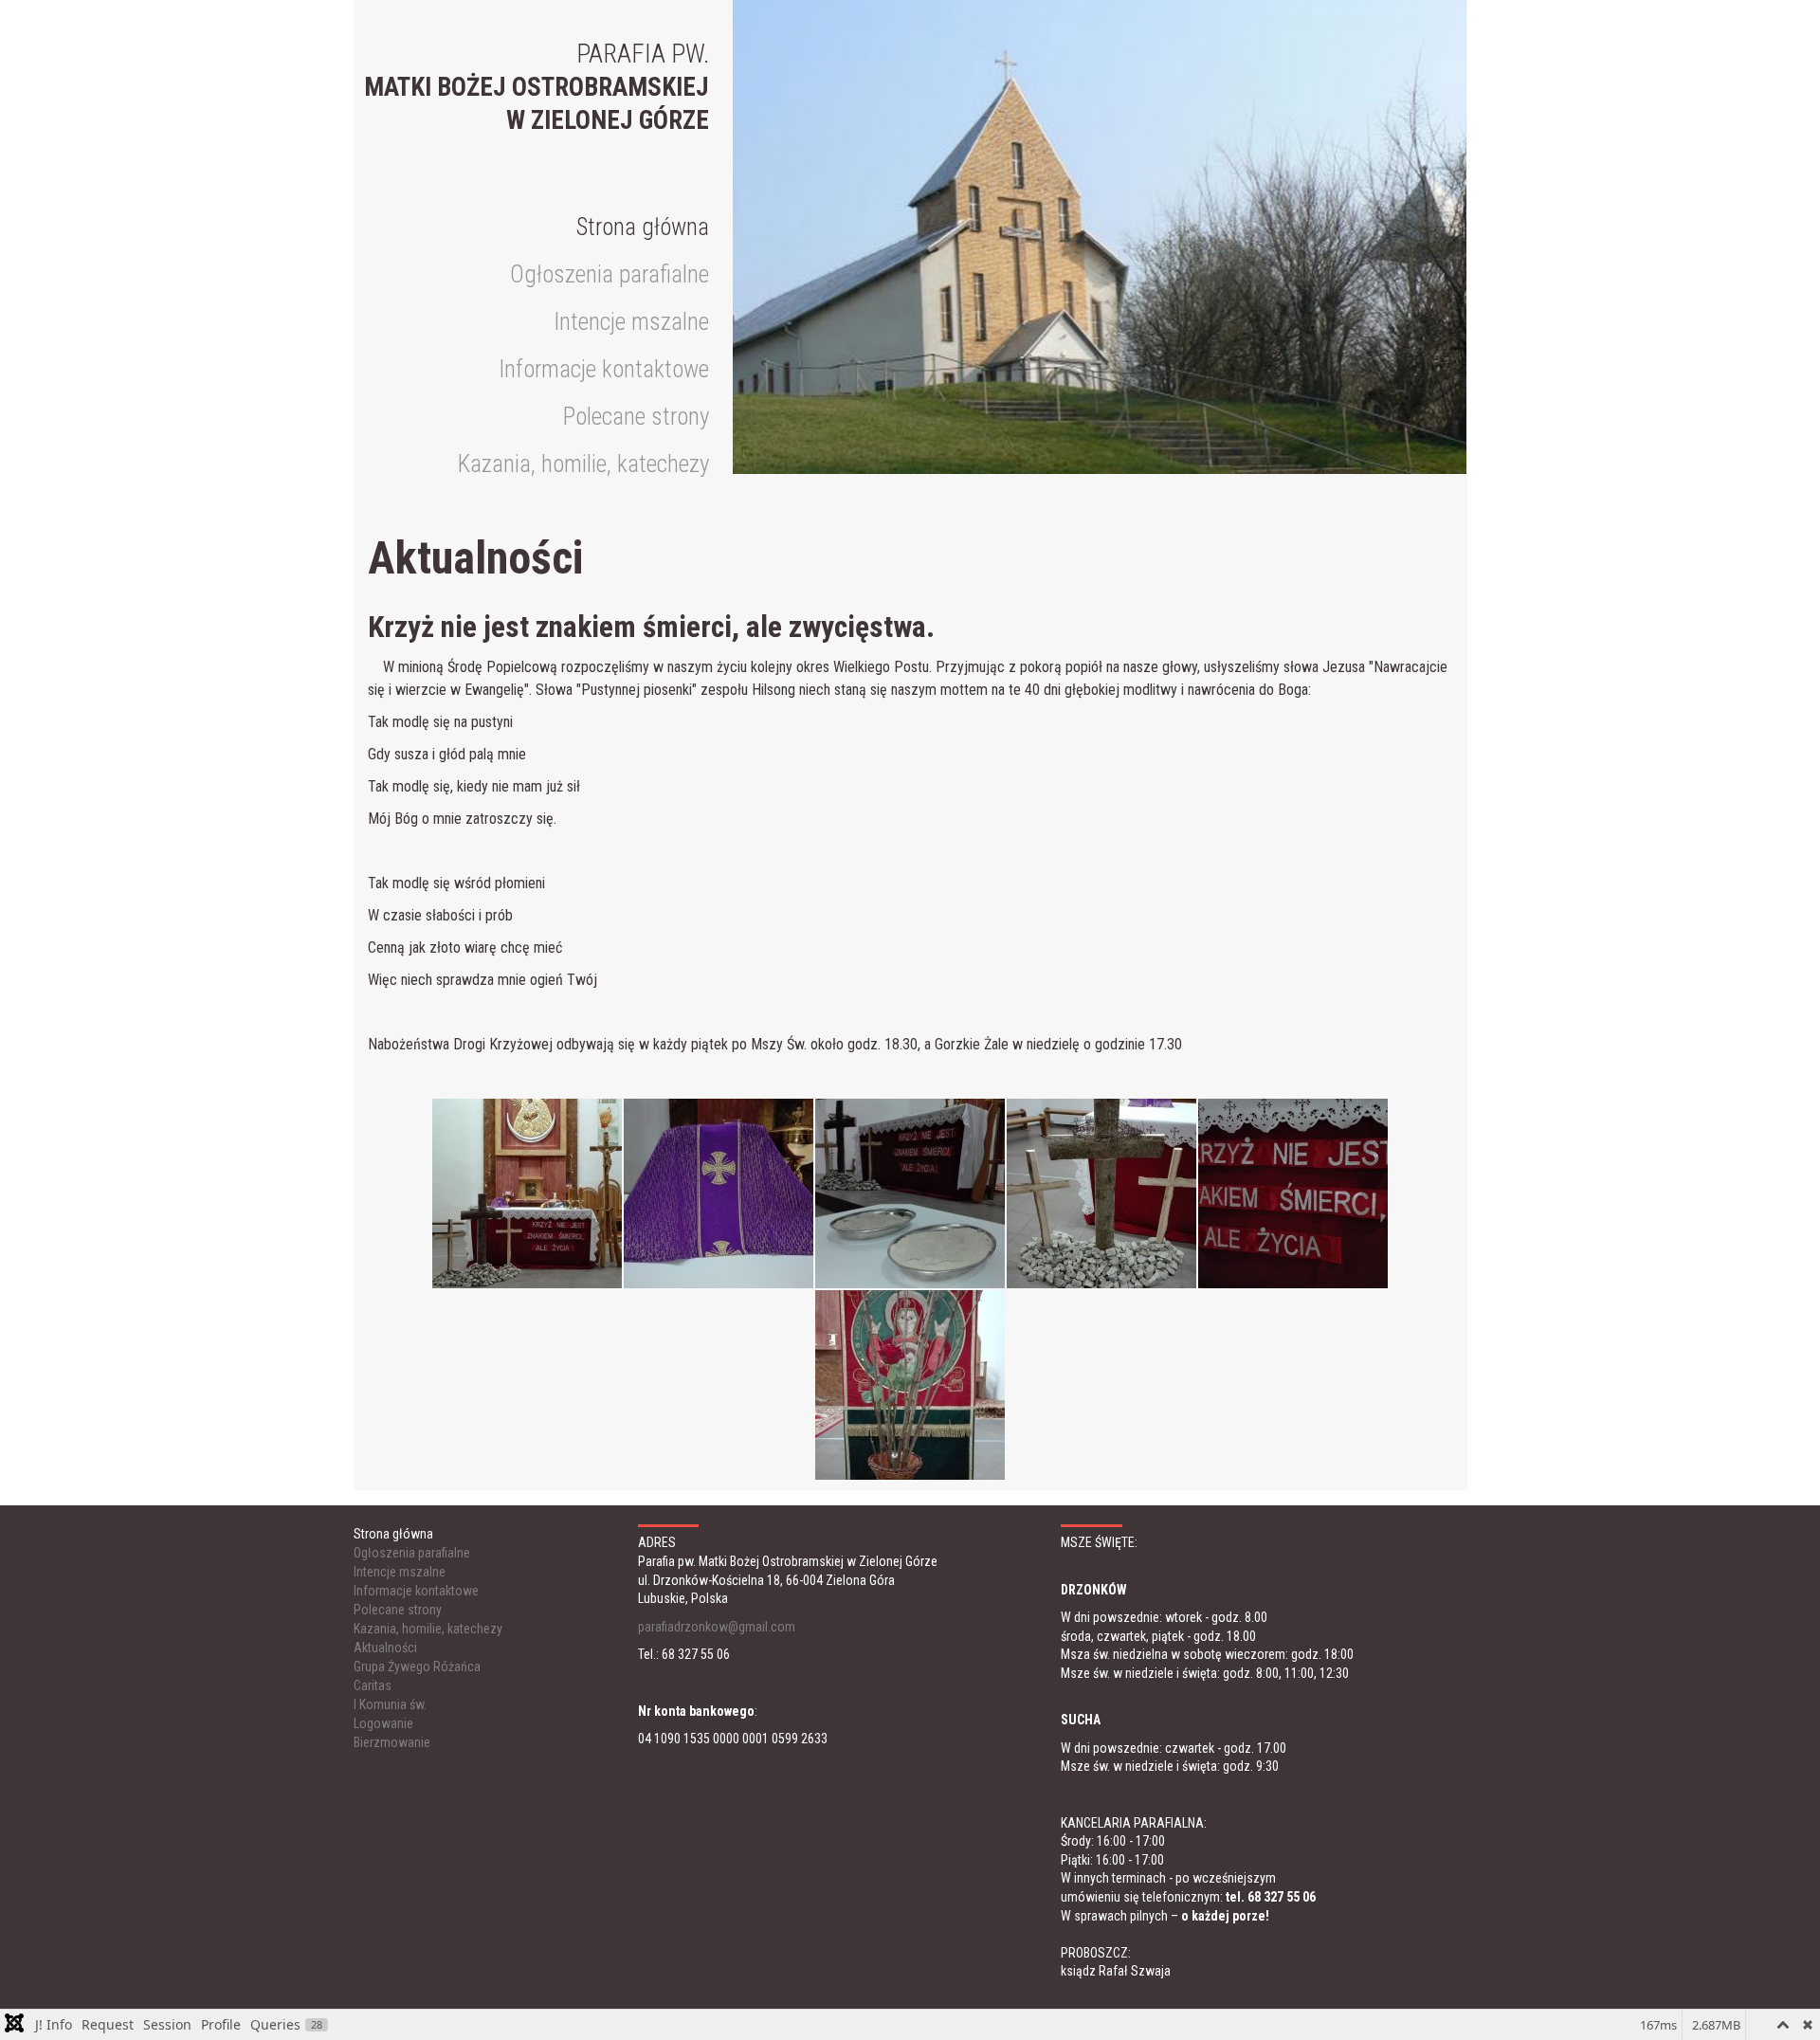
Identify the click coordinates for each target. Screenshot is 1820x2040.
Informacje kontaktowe (604, 369)
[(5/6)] (1293, 1193)
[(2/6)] (719, 1193)
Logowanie (383, 1723)
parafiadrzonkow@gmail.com (717, 1627)
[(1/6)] (527, 1193)
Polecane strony (636, 417)
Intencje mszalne (631, 322)
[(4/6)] (1101, 1193)
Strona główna (643, 227)
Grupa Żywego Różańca (417, 1667)
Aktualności (385, 1648)
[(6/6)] (910, 1385)
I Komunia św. (390, 1704)
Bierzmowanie (392, 1742)
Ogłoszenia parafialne (610, 274)
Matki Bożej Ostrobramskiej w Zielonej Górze (537, 87)
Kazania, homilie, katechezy (583, 464)
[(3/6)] (910, 1193)
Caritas (373, 1685)
